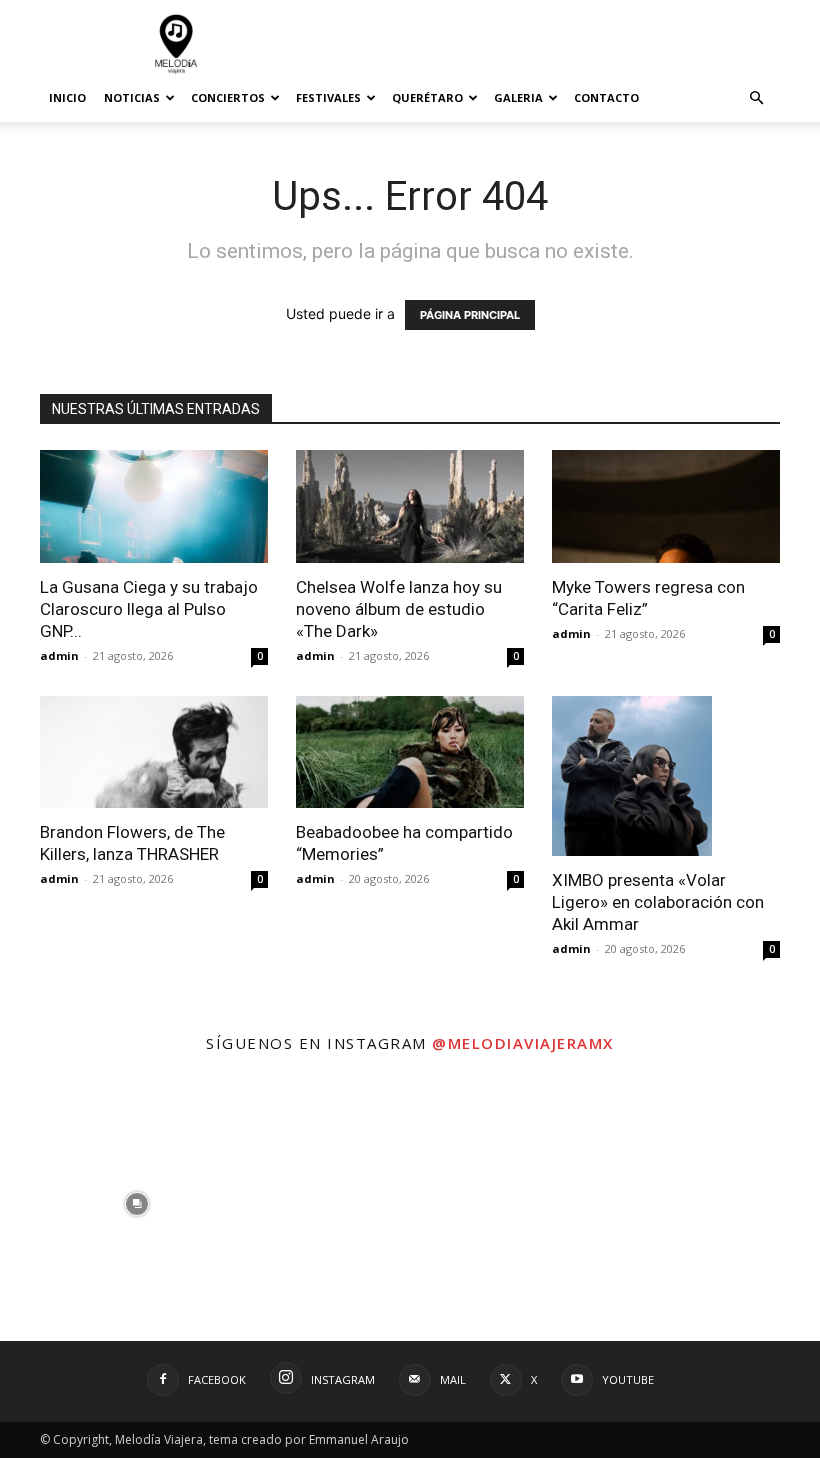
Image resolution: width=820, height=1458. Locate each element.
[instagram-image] (136, 1204)
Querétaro (427, 97)
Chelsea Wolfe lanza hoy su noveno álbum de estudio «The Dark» (399, 609)
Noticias (132, 97)
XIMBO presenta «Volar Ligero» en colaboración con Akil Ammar (658, 902)
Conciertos (228, 97)
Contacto (606, 97)
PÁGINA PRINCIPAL (470, 315)
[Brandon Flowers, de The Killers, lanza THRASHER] (154, 752)
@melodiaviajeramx (523, 1043)
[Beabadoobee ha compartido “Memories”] (410, 752)
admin (59, 655)
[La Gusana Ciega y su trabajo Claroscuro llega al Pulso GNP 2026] (154, 506)
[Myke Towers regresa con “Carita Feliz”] (666, 506)
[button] (756, 98)
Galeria (518, 97)
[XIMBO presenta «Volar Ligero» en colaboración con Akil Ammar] (666, 776)
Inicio (67, 97)
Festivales (328, 97)
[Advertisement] (545, 44)
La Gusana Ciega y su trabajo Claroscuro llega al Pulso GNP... (149, 609)
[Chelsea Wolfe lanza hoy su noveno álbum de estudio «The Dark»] (410, 506)
